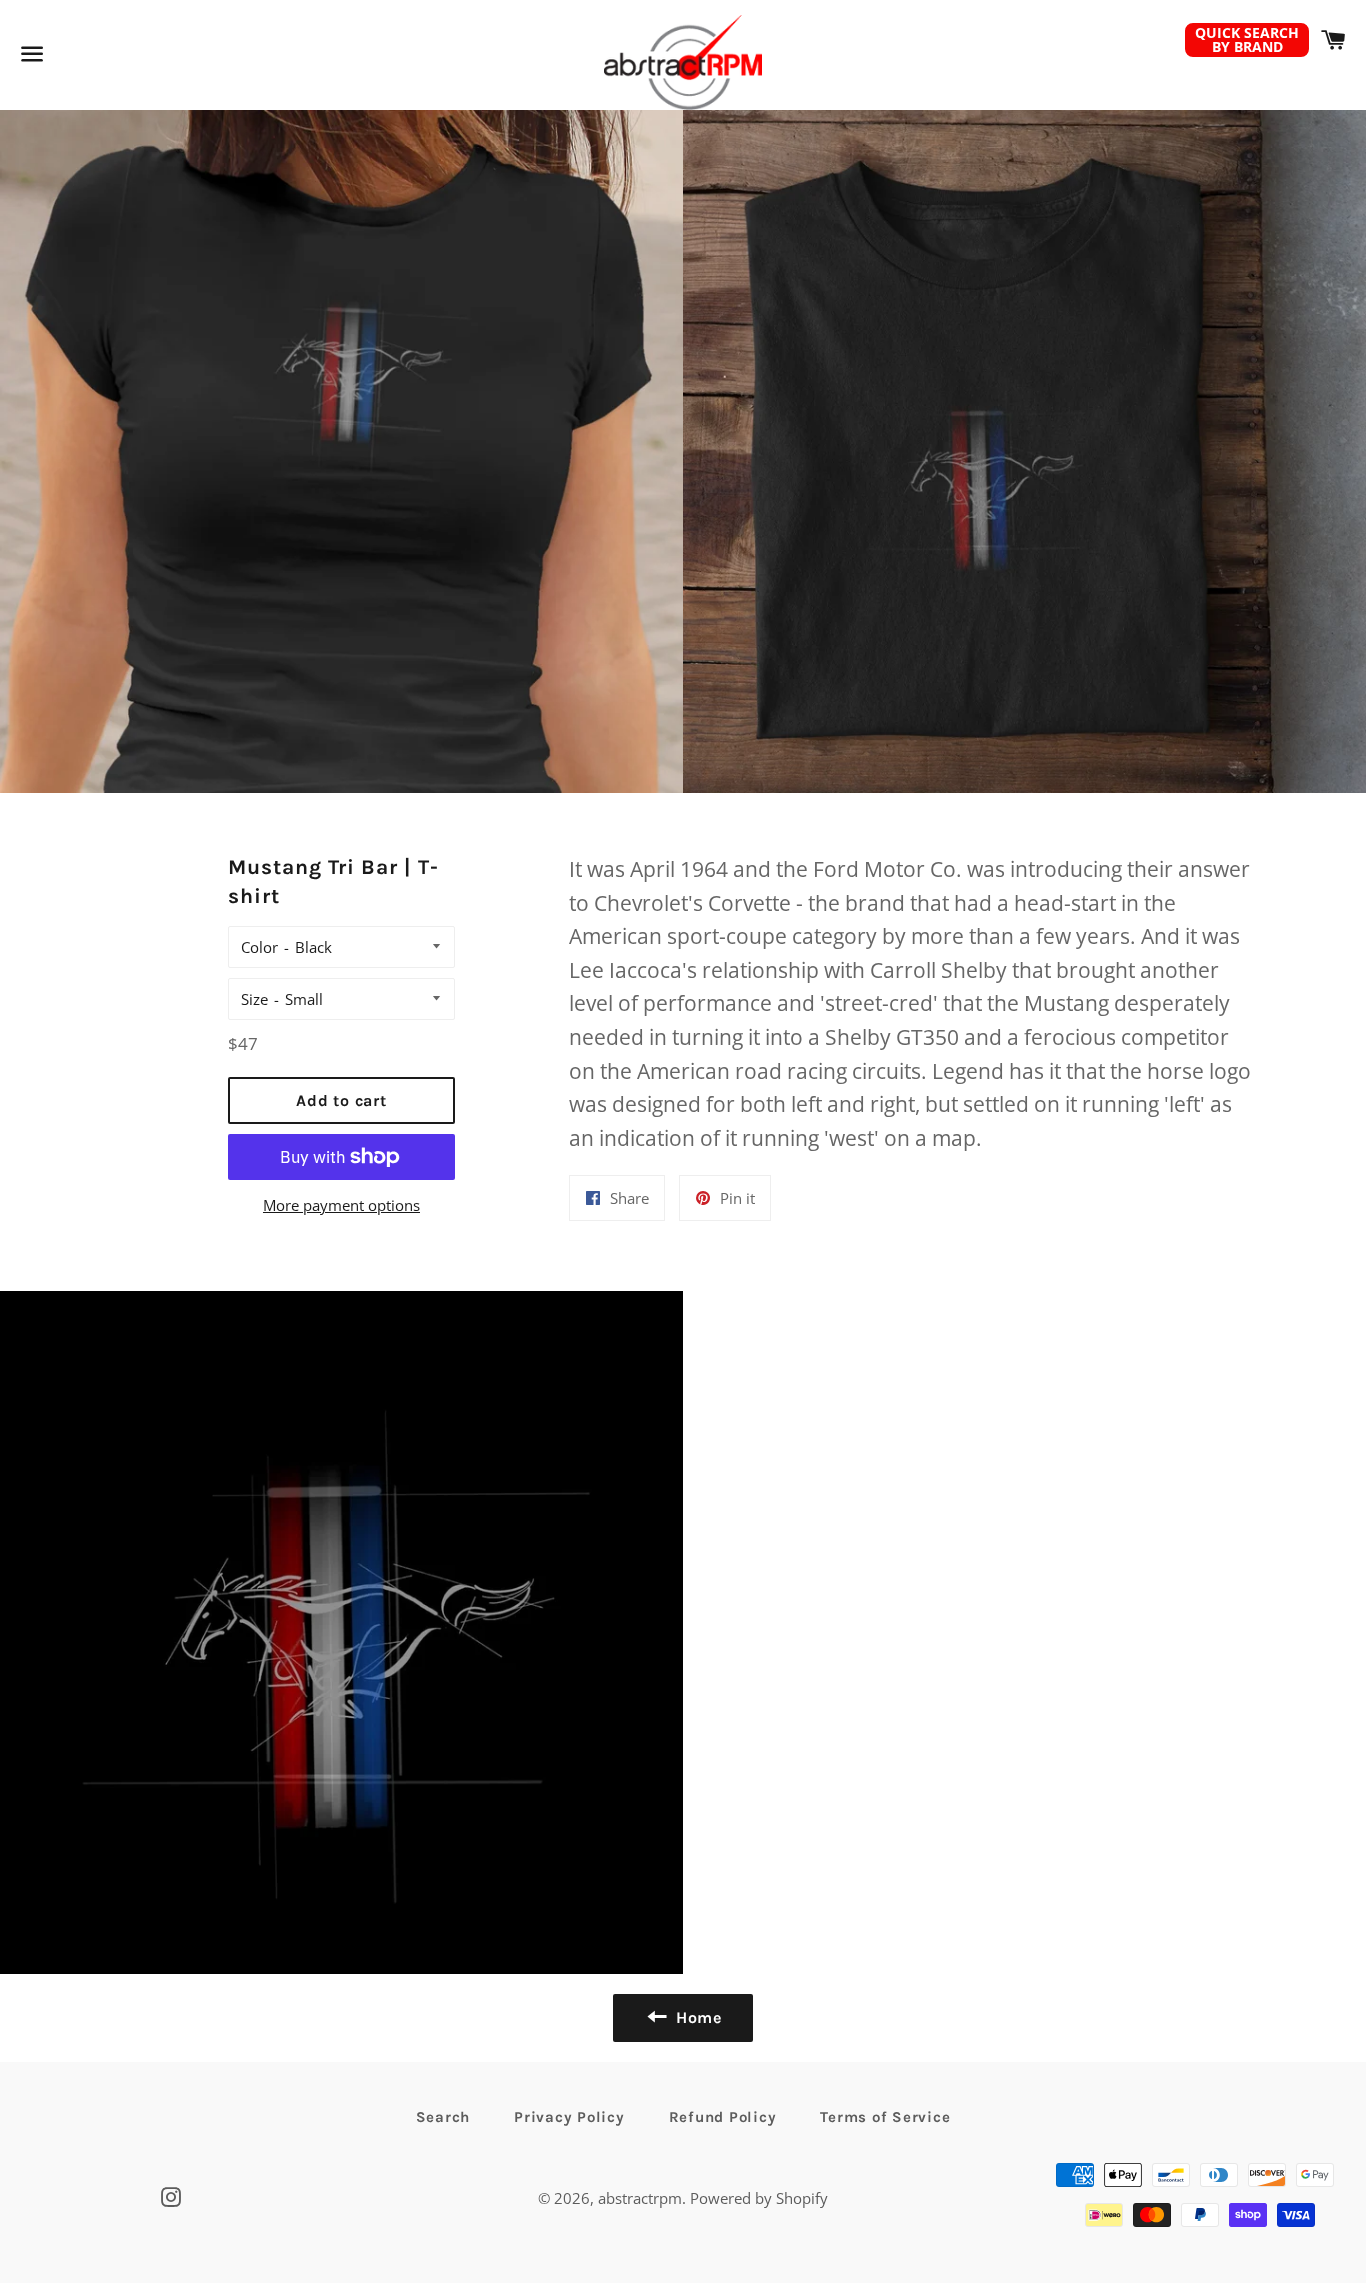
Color (259, 947)
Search (443, 2117)
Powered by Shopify (759, 2198)
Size (254, 999)
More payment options (341, 1205)
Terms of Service (885, 2117)
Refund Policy (723, 2117)
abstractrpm (640, 2198)
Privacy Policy (569, 2117)
